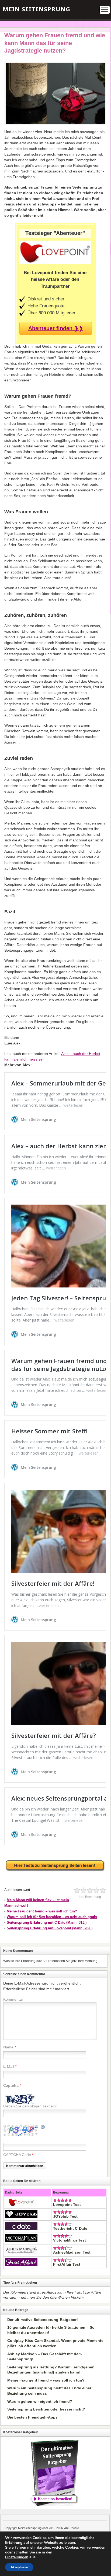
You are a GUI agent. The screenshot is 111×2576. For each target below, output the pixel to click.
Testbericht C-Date (70, 2228)
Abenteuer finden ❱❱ (56, 328)
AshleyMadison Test (72, 2252)
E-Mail (9, 2066)
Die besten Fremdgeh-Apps (32, 2417)
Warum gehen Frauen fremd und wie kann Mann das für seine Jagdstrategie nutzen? (55, 43)
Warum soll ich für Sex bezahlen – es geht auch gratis (52, 1917)
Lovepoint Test (67, 2205)
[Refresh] (43, 2128)
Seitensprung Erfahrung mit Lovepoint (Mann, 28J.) (50, 1928)
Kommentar (13, 1999)
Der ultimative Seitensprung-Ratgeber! (43, 2320)
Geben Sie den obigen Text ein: (30, 2106)
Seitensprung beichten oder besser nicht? (46, 2409)
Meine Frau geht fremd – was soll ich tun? (42, 1911)
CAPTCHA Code (17, 2155)
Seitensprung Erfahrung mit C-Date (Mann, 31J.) (47, 1922)
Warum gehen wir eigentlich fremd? (40, 2401)
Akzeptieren (19, 2567)
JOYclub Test (65, 2216)
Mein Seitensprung (37, 9)
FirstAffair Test (67, 2264)
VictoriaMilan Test (70, 2240)
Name (8, 2047)
